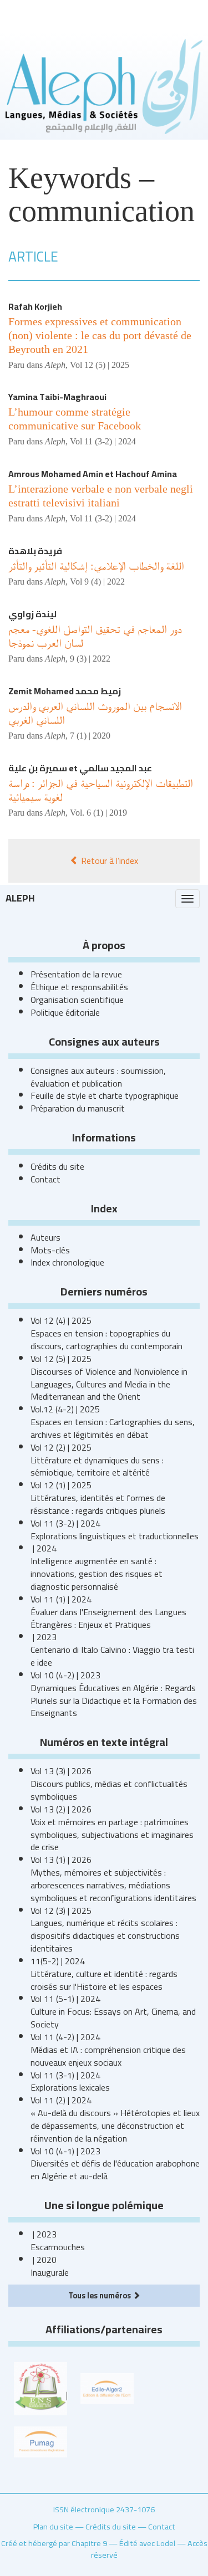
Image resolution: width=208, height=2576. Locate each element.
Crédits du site (57, 1166)
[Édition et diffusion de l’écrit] (107, 2388)
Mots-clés (50, 1250)
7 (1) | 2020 (90, 736)
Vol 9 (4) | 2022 (97, 582)
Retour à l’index (108, 861)
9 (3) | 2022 (90, 659)
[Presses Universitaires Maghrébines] (40, 2441)
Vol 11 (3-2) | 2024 (103, 441)
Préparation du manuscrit (78, 1108)
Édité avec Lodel (147, 2543)
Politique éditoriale (65, 1012)
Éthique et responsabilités (79, 987)
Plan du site (53, 2526)
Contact (45, 1179)
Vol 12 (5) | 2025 (100, 365)
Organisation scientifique (77, 1000)
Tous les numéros (100, 2295)
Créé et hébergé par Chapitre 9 (54, 2543)
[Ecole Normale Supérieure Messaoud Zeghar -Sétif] (40, 2388)
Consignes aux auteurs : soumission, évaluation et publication (98, 1077)
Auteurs (45, 1237)
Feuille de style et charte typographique (105, 1095)
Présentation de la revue (76, 974)
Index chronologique (67, 1262)
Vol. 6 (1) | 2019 (98, 813)
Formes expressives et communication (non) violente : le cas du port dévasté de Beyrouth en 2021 (100, 335)
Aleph (20, 898)
